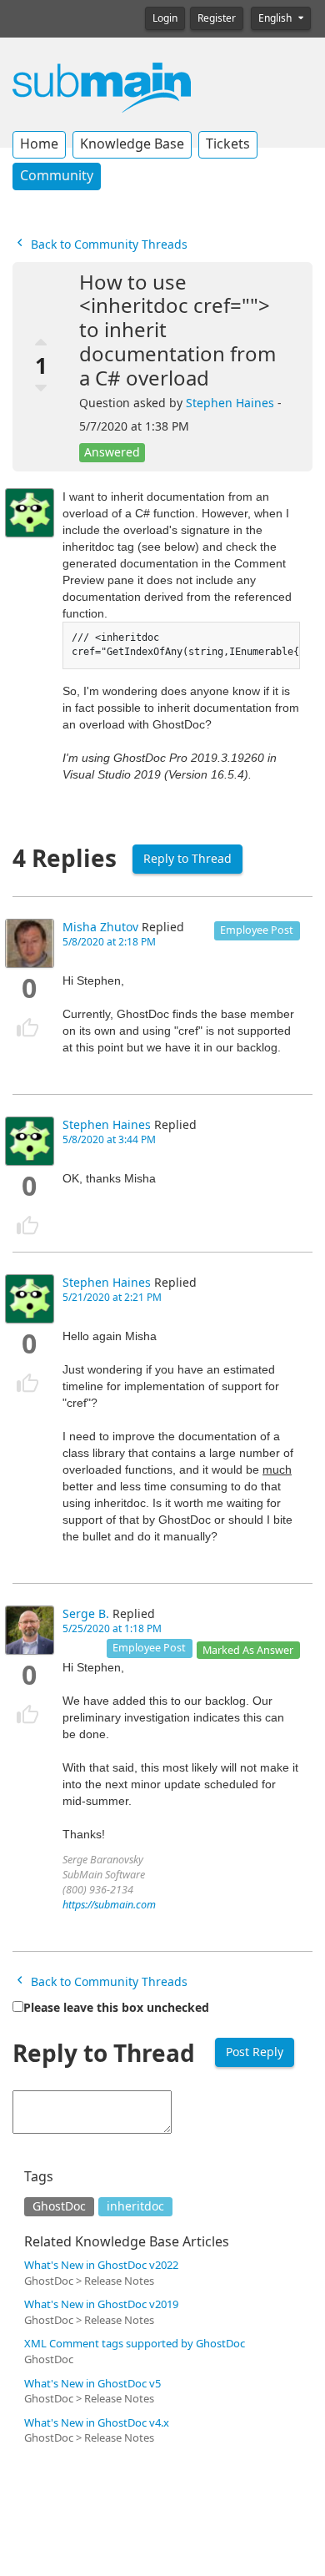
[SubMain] (102, 87)
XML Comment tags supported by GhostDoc (135, 2344)
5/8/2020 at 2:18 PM (109, 942)
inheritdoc (135, 2206)
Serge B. (86, 1614)
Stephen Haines (230, 403)
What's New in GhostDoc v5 (92, 2384)
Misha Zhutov (100, 927)
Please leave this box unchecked (116, 2008)
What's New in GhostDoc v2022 (101, 2265)
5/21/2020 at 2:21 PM (112, 1298)
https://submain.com (109, 1905)
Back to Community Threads (107, 244)
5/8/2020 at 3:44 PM (109, 1140)
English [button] (276, 18)
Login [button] (165, 18)
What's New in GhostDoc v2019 (101, 2304)
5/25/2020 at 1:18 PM (112, 1629)
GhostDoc (59, 2206)
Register (217, 18)
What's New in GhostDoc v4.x (97, 2423)
